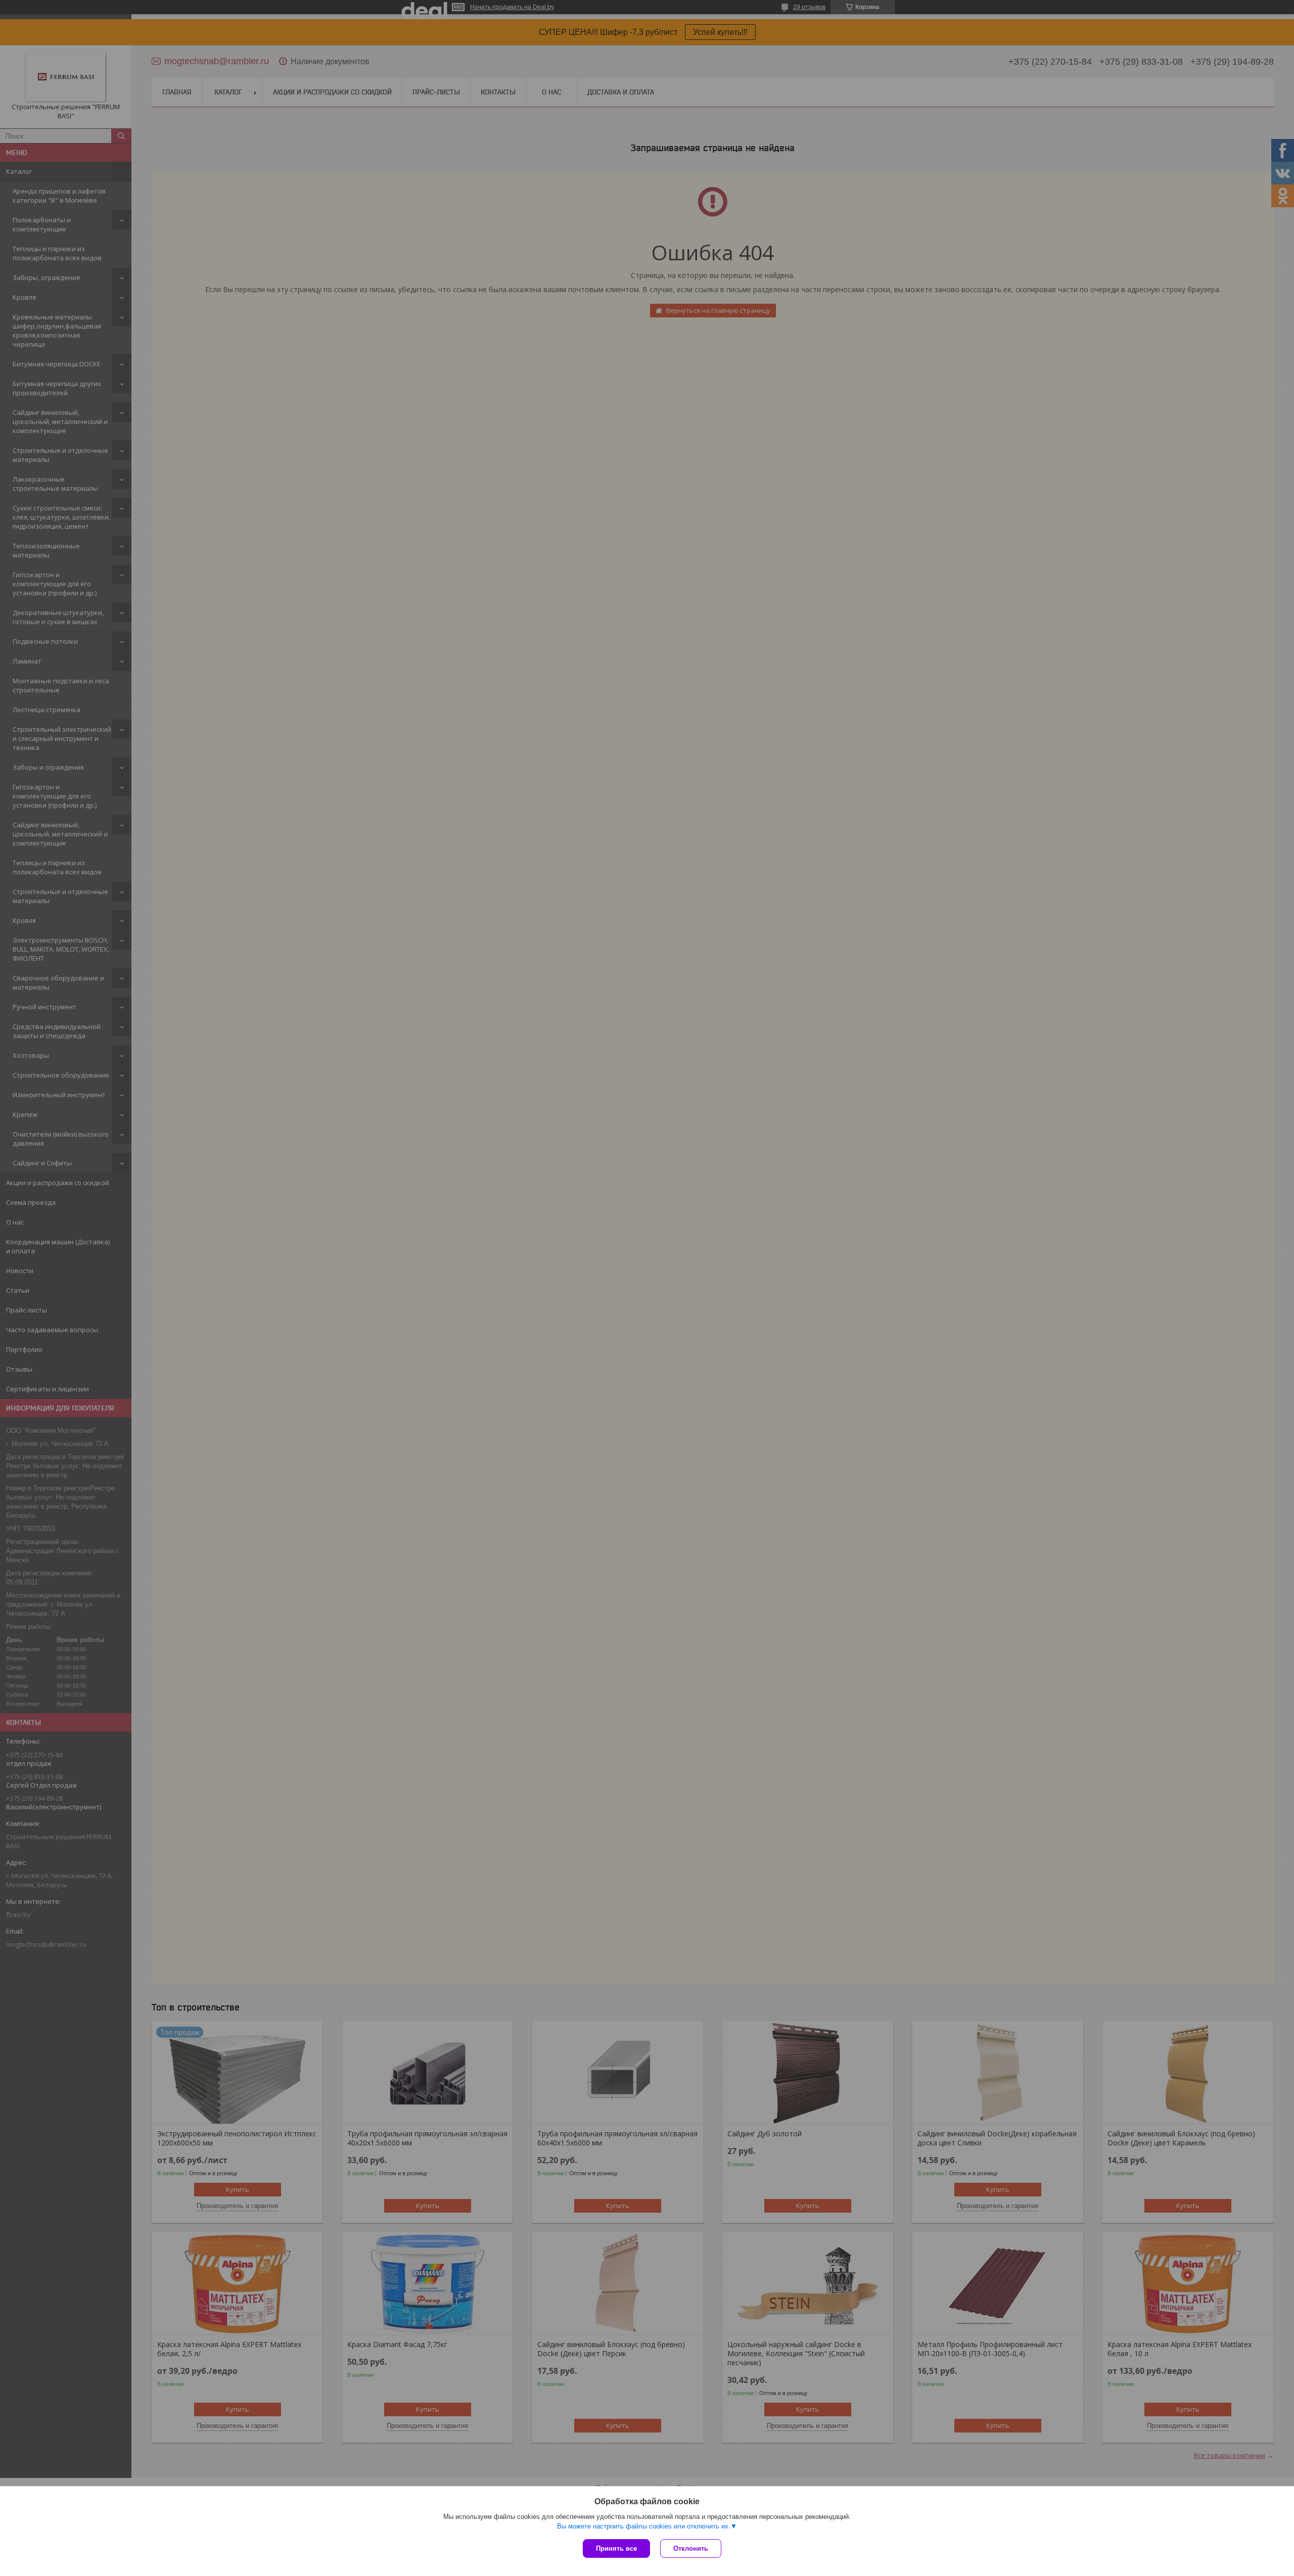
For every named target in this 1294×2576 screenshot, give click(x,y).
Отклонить (691, 2548)
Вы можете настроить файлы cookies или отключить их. (644, 2526)
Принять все (616, 2548)
